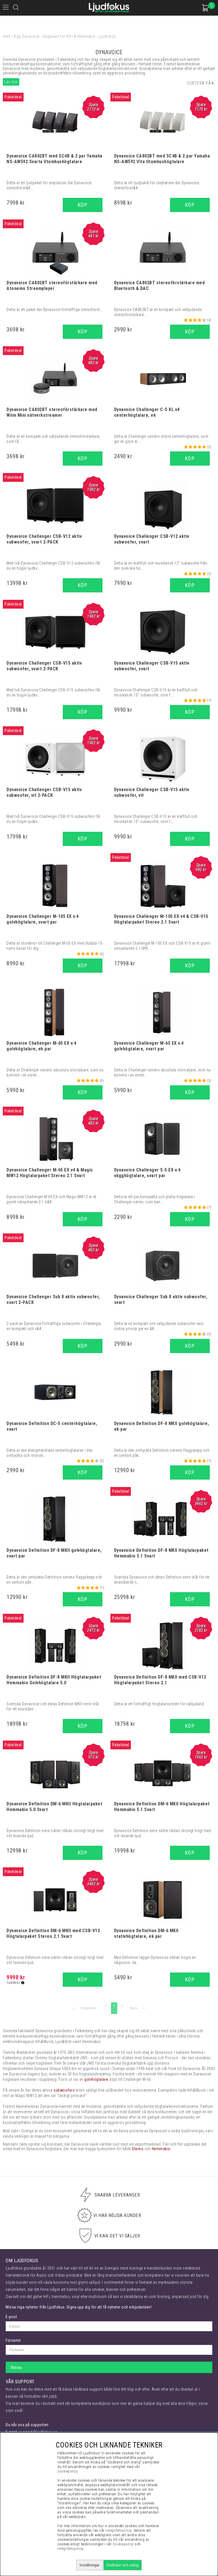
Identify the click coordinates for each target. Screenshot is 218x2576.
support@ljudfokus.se (38, 2432)
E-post (11, 2317)
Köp (83, 205)
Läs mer (11, 82)
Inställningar (89, 2565)
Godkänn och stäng (122, 2565)
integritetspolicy (119, 2530)
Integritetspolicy (70, 2549)
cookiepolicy (67, 2471)
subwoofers (64, 2090)
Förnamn (13, 2340)
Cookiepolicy (123, 2544)
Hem (7, 36)
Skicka (16, 2367)
